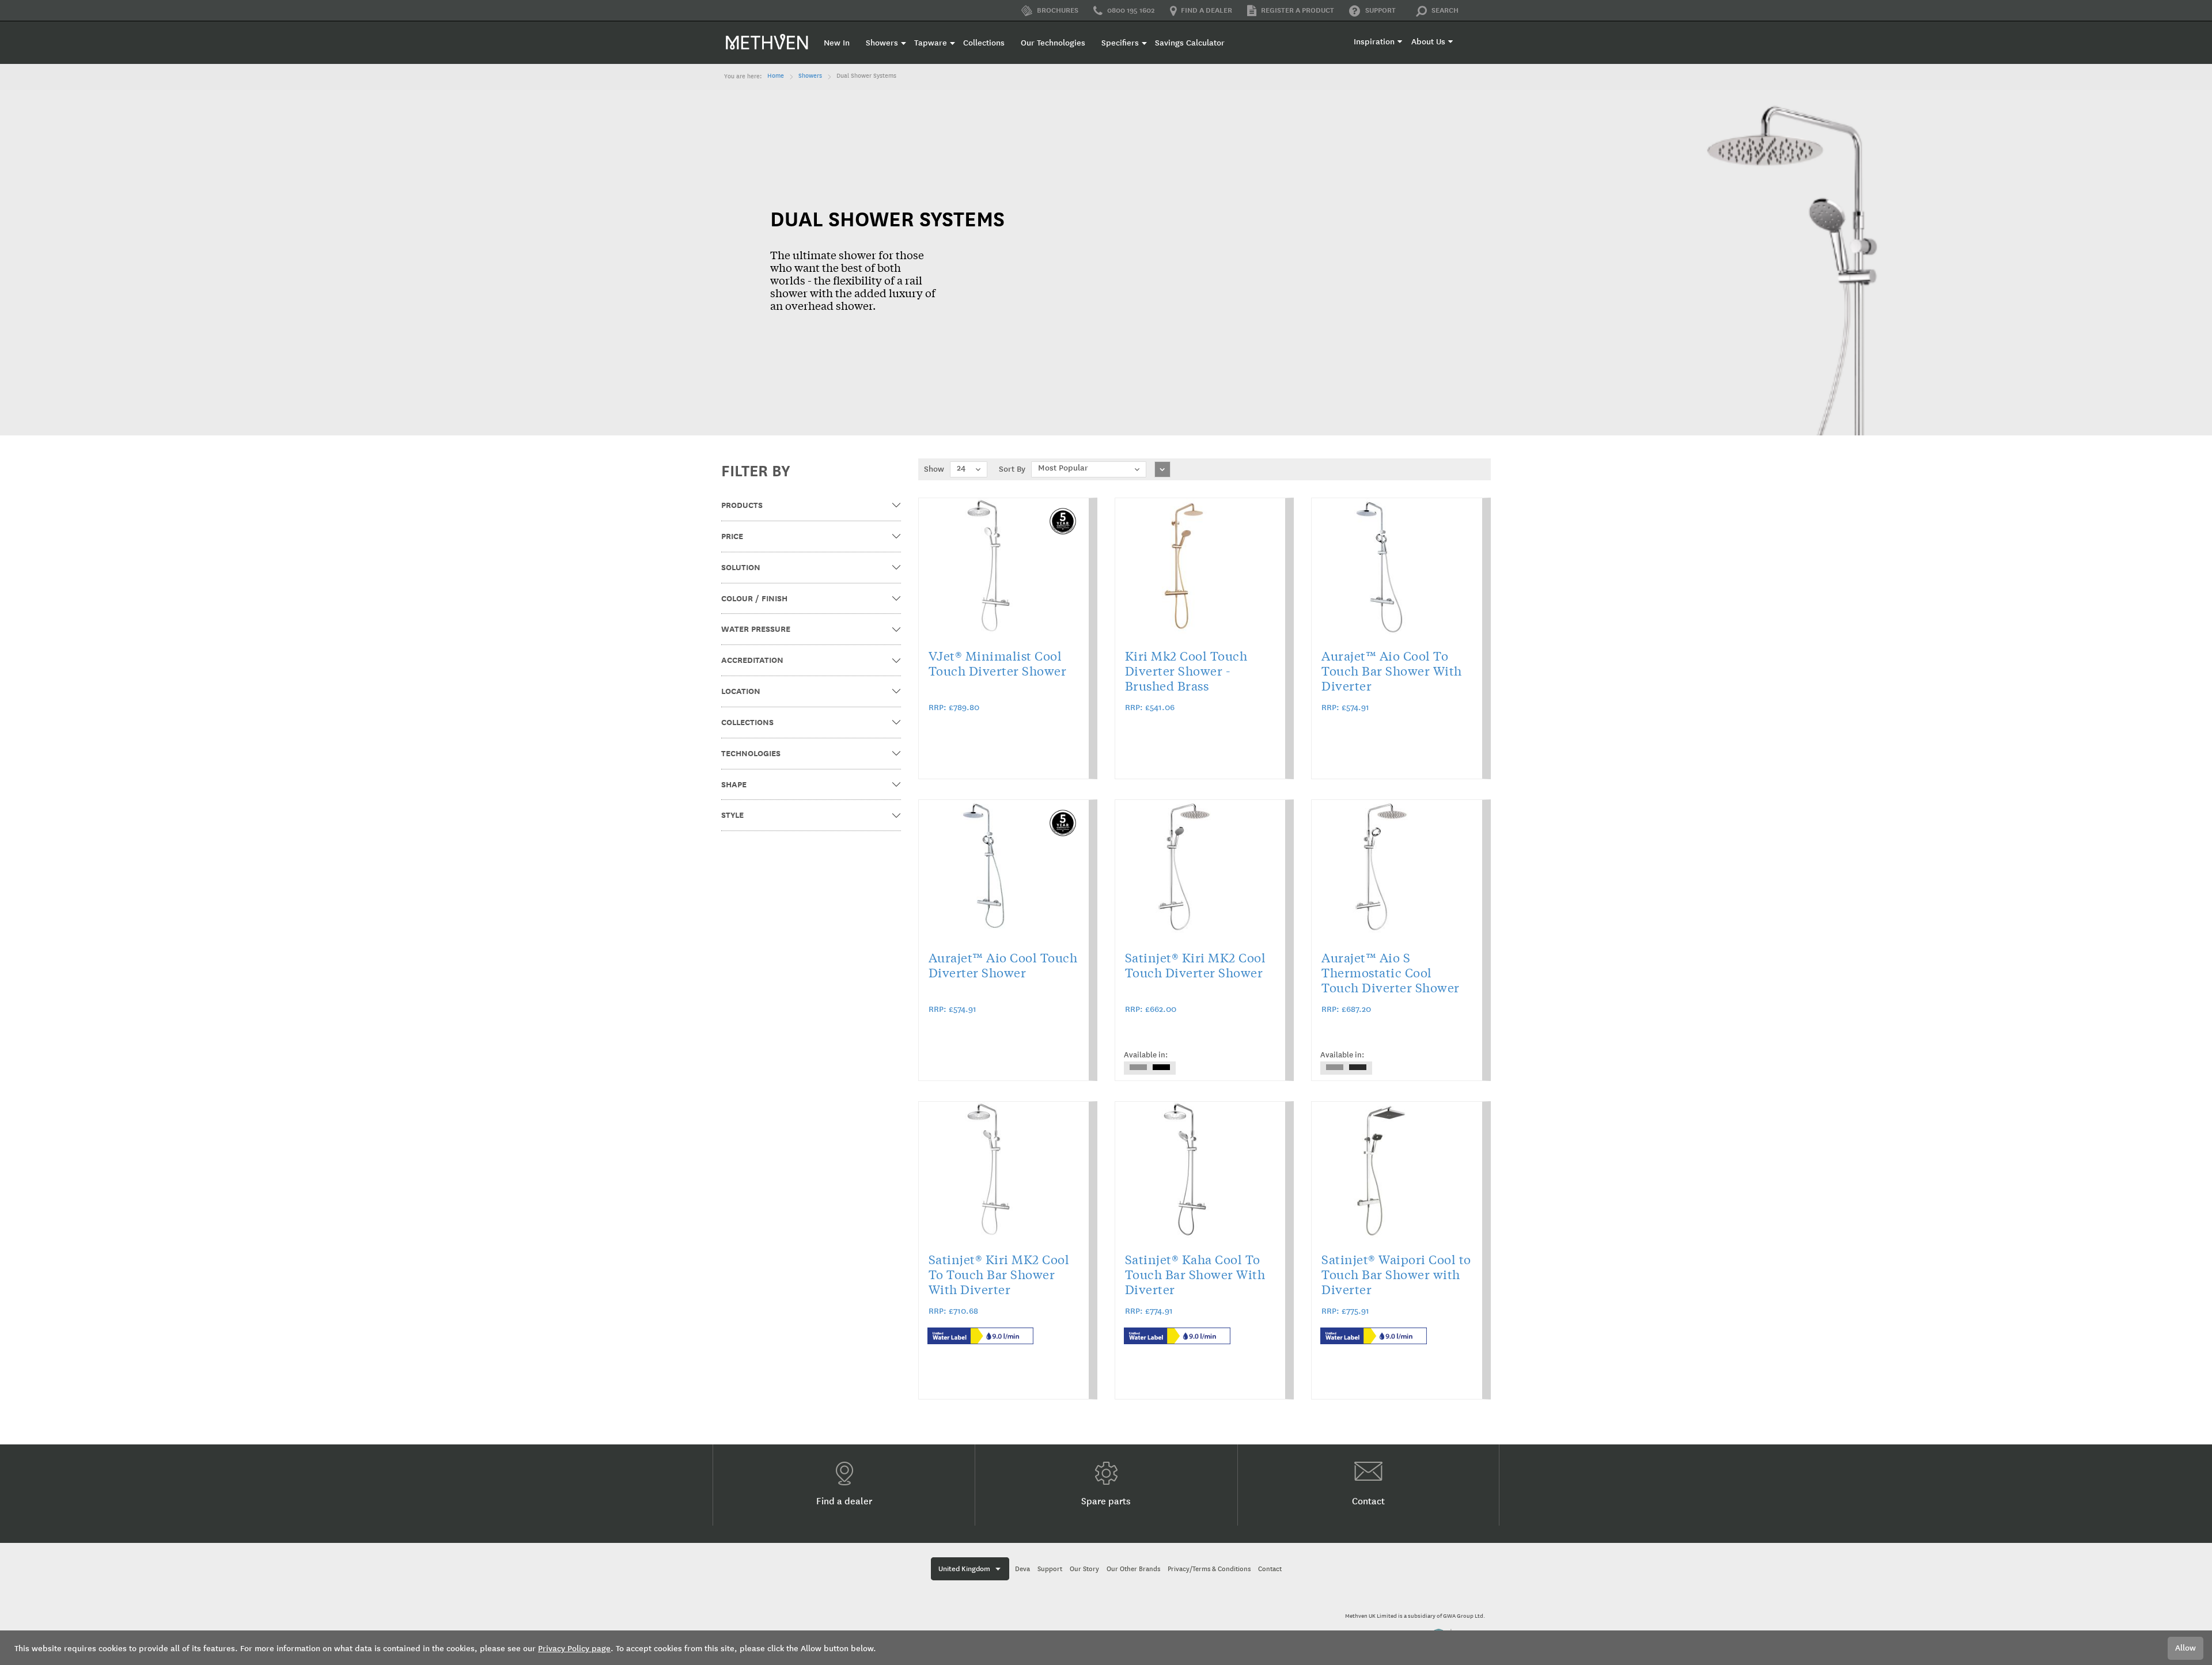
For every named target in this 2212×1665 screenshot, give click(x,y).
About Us (1428, 42)
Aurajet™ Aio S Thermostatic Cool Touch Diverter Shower (1391, 972)
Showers (810, 76)
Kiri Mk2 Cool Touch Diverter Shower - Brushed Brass (1186, 670)
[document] (1106, 1648)
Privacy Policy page (574, 1649)
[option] (1138, 1067)
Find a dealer (1207, 10)
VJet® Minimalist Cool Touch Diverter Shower (998, 663)
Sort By (1012, 469)
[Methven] (767, 41)
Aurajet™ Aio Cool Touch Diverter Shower (1003, 965)
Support (1380, 10)
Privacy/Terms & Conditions (1209, 1569)
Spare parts (1106, 1501)
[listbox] (1150, 1068)
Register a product (1298, 10)
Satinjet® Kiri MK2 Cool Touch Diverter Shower (1196, 965)
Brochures (1057, 10)
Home (776, 76)
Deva (1022, 1569)
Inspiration (1374, 42)
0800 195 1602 (1131, 10)
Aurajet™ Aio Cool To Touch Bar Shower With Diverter (1392, 670)
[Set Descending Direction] (1162, 469)
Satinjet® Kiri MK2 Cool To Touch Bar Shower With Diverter (999, 1274)
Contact (1368, 1501)
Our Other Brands (1133, 1569)
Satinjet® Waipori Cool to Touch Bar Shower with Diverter (1396, 1274)
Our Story (1084, 1569)
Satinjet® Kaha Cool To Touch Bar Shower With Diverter (1195, 1274)
